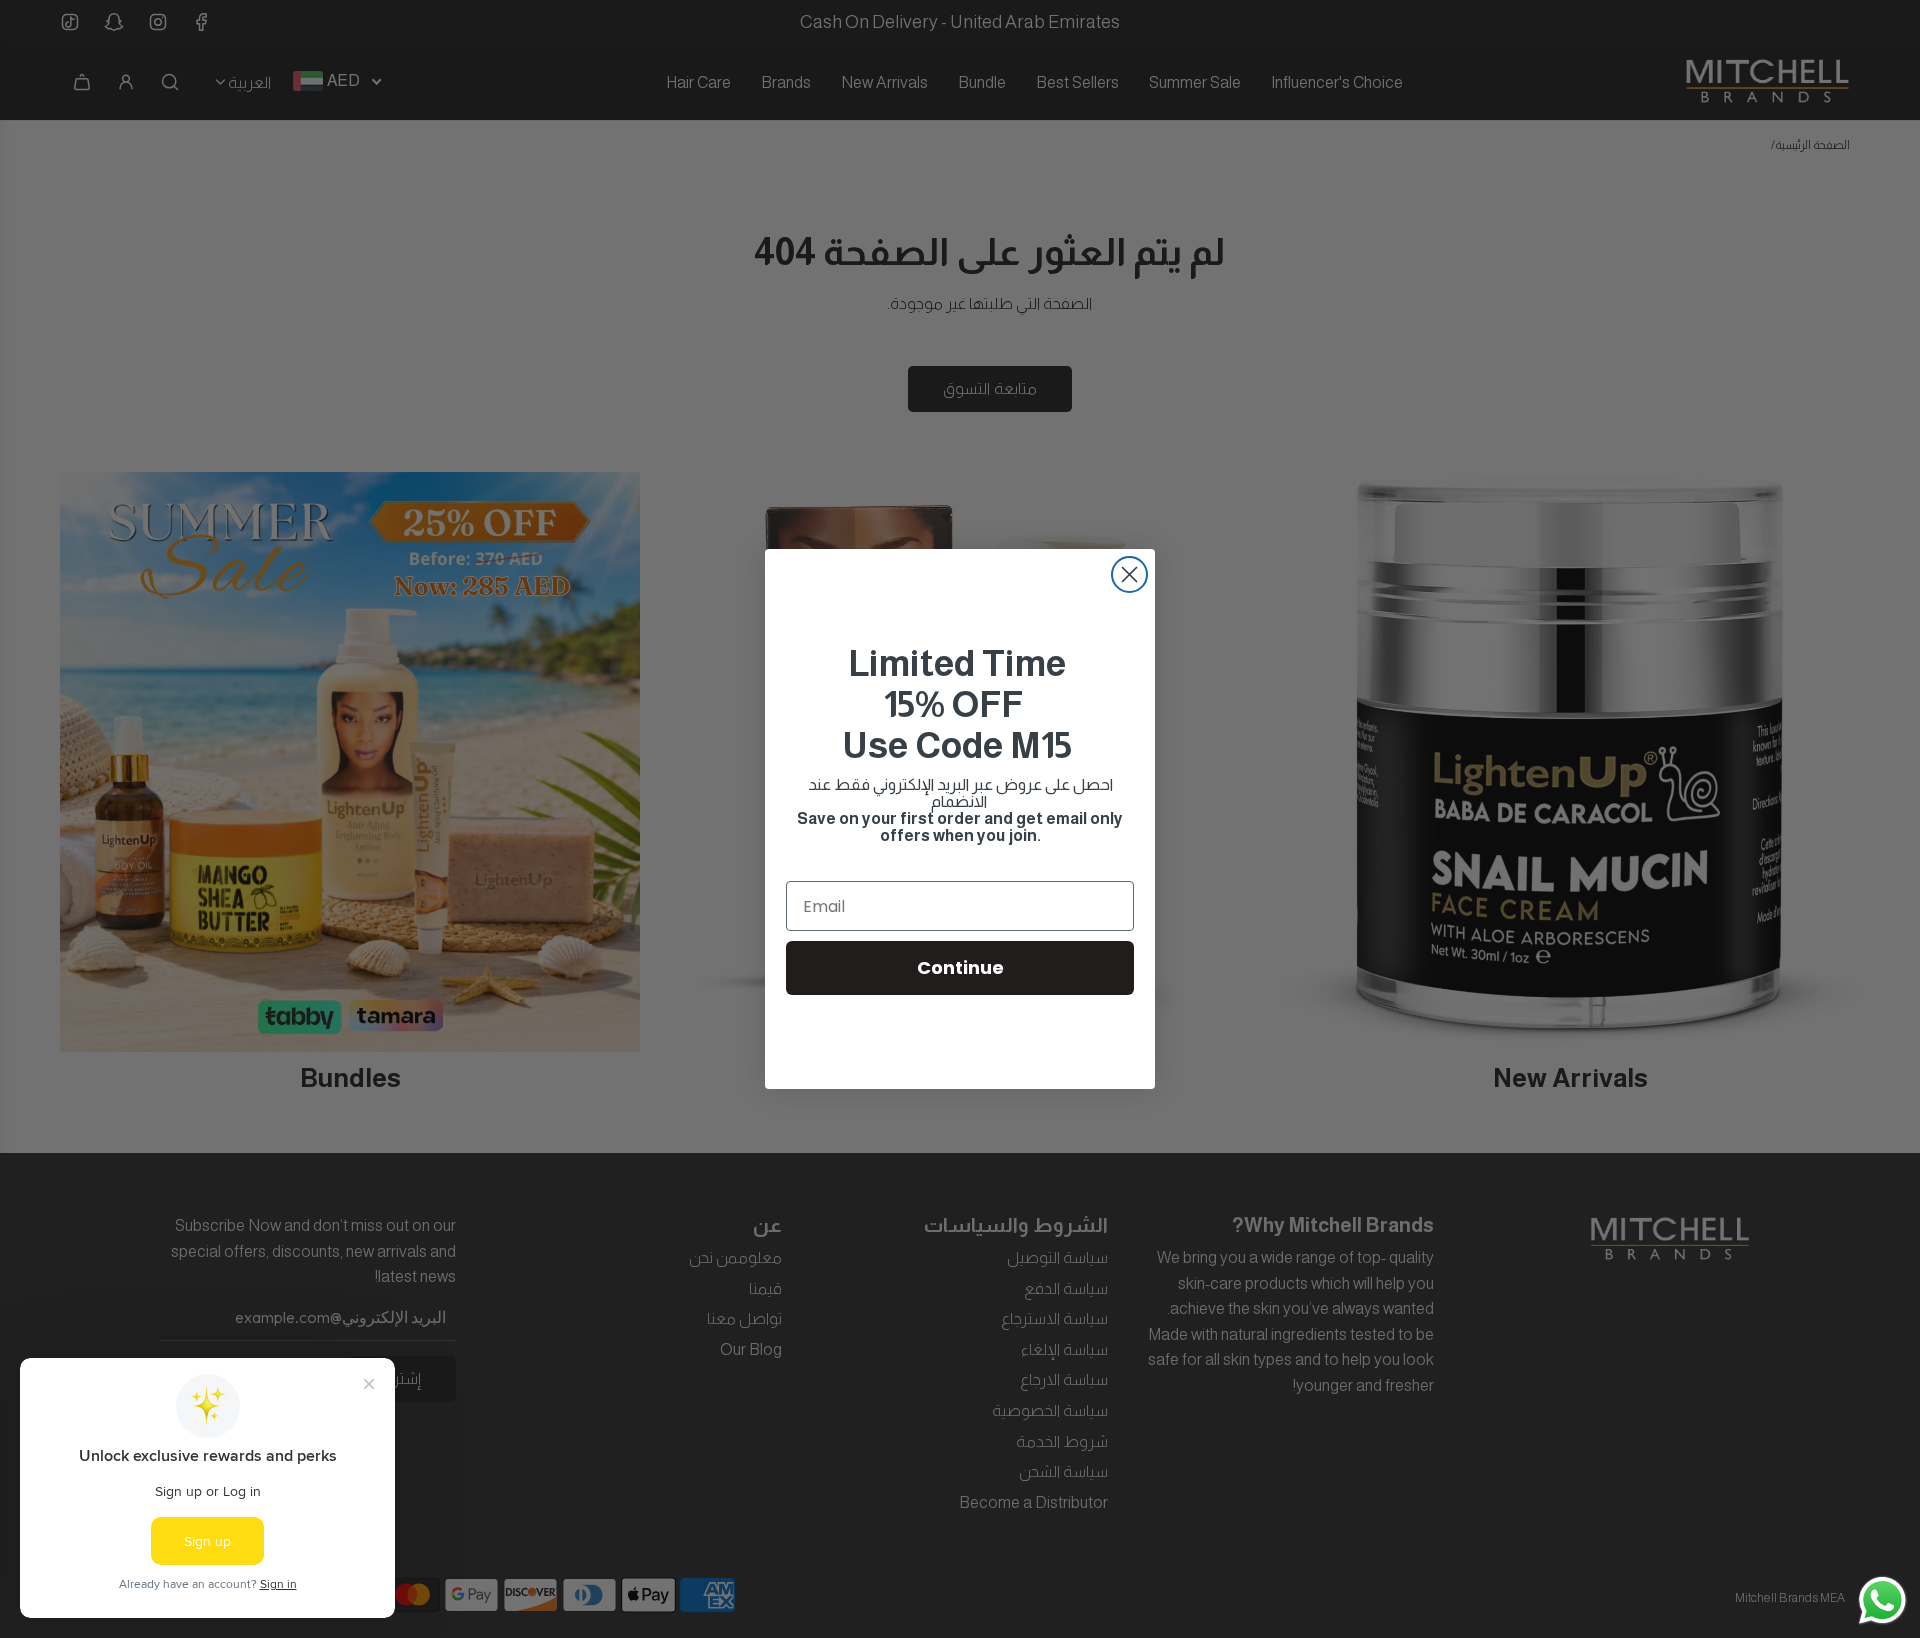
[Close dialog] (1129, 574)
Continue (960, 967)
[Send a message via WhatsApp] (1882, 1600)
